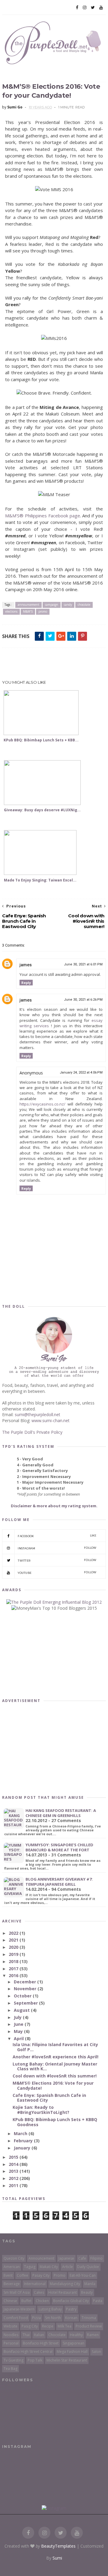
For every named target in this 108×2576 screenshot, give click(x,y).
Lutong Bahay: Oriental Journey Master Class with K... (55, 2066)
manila (90, 2284)
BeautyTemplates (58, 2546)
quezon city (14, 2258)
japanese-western (19, 2309)
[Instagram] (85, 7)
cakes (39, 2292)
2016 (14, 1975)
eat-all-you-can (83, 2275)
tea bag (10, 2369)
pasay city (41, 2275)
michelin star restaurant (67, 2360)
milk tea (64, 2326)
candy (68, 605)
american (12, 2267)
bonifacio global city (71, 2301)
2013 (14, 2171)
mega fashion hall (72, 2352)
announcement (28, 605)
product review (89, 2326)
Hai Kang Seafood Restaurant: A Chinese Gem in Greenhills (61, 1813)
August (22, 2010)
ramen (93, 2335)
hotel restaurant (63, 2292)
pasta (98, 2301)
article (67, 2267)
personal (11, 2343)
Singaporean (73, 2343)
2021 (14, 1940)
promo (43, 611)
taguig (30, 2267)
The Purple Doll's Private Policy (32, 1432)
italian (39, 2335)
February (24, 2141)
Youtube (57, 1573)
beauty (87, 2292)
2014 (14, 2164)
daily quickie (88, 2267)
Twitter (57, 1560)
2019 (14, 1954)
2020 (14, 1947)
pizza (36, 2318)
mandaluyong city (65, 2284)
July (18, 2017)
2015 (14, 2157)
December (25, 1982)
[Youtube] (101, 7)
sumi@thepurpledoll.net (37, 1414)
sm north (53, 2318)
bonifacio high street (41, 2343)
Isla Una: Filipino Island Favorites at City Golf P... (55, 2047)
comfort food (16, 2318)
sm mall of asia (17, 2292)
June (19, 2024)
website (10, 2326)
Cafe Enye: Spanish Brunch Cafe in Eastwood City (49, 2098)
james (26, 965)
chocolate (84, 605)
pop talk (35, 2360)
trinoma (89, 2318)
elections (11, 611)
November (26, 1989)
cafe (82, 2258)
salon (96, 2352)
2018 (14, 1961)
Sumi (57, 2558)
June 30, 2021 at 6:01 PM (83, 964)
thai (26, 2335)
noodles (11, 2335)
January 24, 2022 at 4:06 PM (81, 1072)
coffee (22, 2275)
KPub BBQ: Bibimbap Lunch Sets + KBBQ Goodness (55, 2122)
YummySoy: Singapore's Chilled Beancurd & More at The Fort (59, 1847)
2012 (14, 2178)
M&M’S (28, 611)
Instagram (57, 1548)
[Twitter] (93, 7)
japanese (66, 2258)
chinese (10, 2301)
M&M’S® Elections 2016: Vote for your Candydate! (53, 2086)
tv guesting (13, 2360)
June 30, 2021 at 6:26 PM (83, 1000)
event (8, 2275)
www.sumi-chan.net (51, 1420)
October (23, 1996)
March (21, 2133)
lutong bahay (50, 2309)
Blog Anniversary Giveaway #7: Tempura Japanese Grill (59, 1882)
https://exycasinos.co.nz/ (42, 1104)
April (19, 2038)
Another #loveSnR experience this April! (55, 2057)
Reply (26, 983)
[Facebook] (77, 7)
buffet (26, 2301)
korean (71, 2318)
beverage (12, 2284)
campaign (52, 605)
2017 (14, 1969)
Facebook (57, 1536)
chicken (42, 2301)
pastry (71, 2309)
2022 (14, 1933)
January (23, 2148)
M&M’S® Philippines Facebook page (42, 516)
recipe (48, 2326)
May (19, 2031)
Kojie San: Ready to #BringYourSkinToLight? (41, 2110)
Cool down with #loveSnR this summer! (55, 2076)
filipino (96, 2258)
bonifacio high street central (28, 2352)
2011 (14, 2185)
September (26, 2003)
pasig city (30, 2326)
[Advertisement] (55, 664)
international (35, 2284)
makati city (49, 2267)
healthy (76, 2335)
